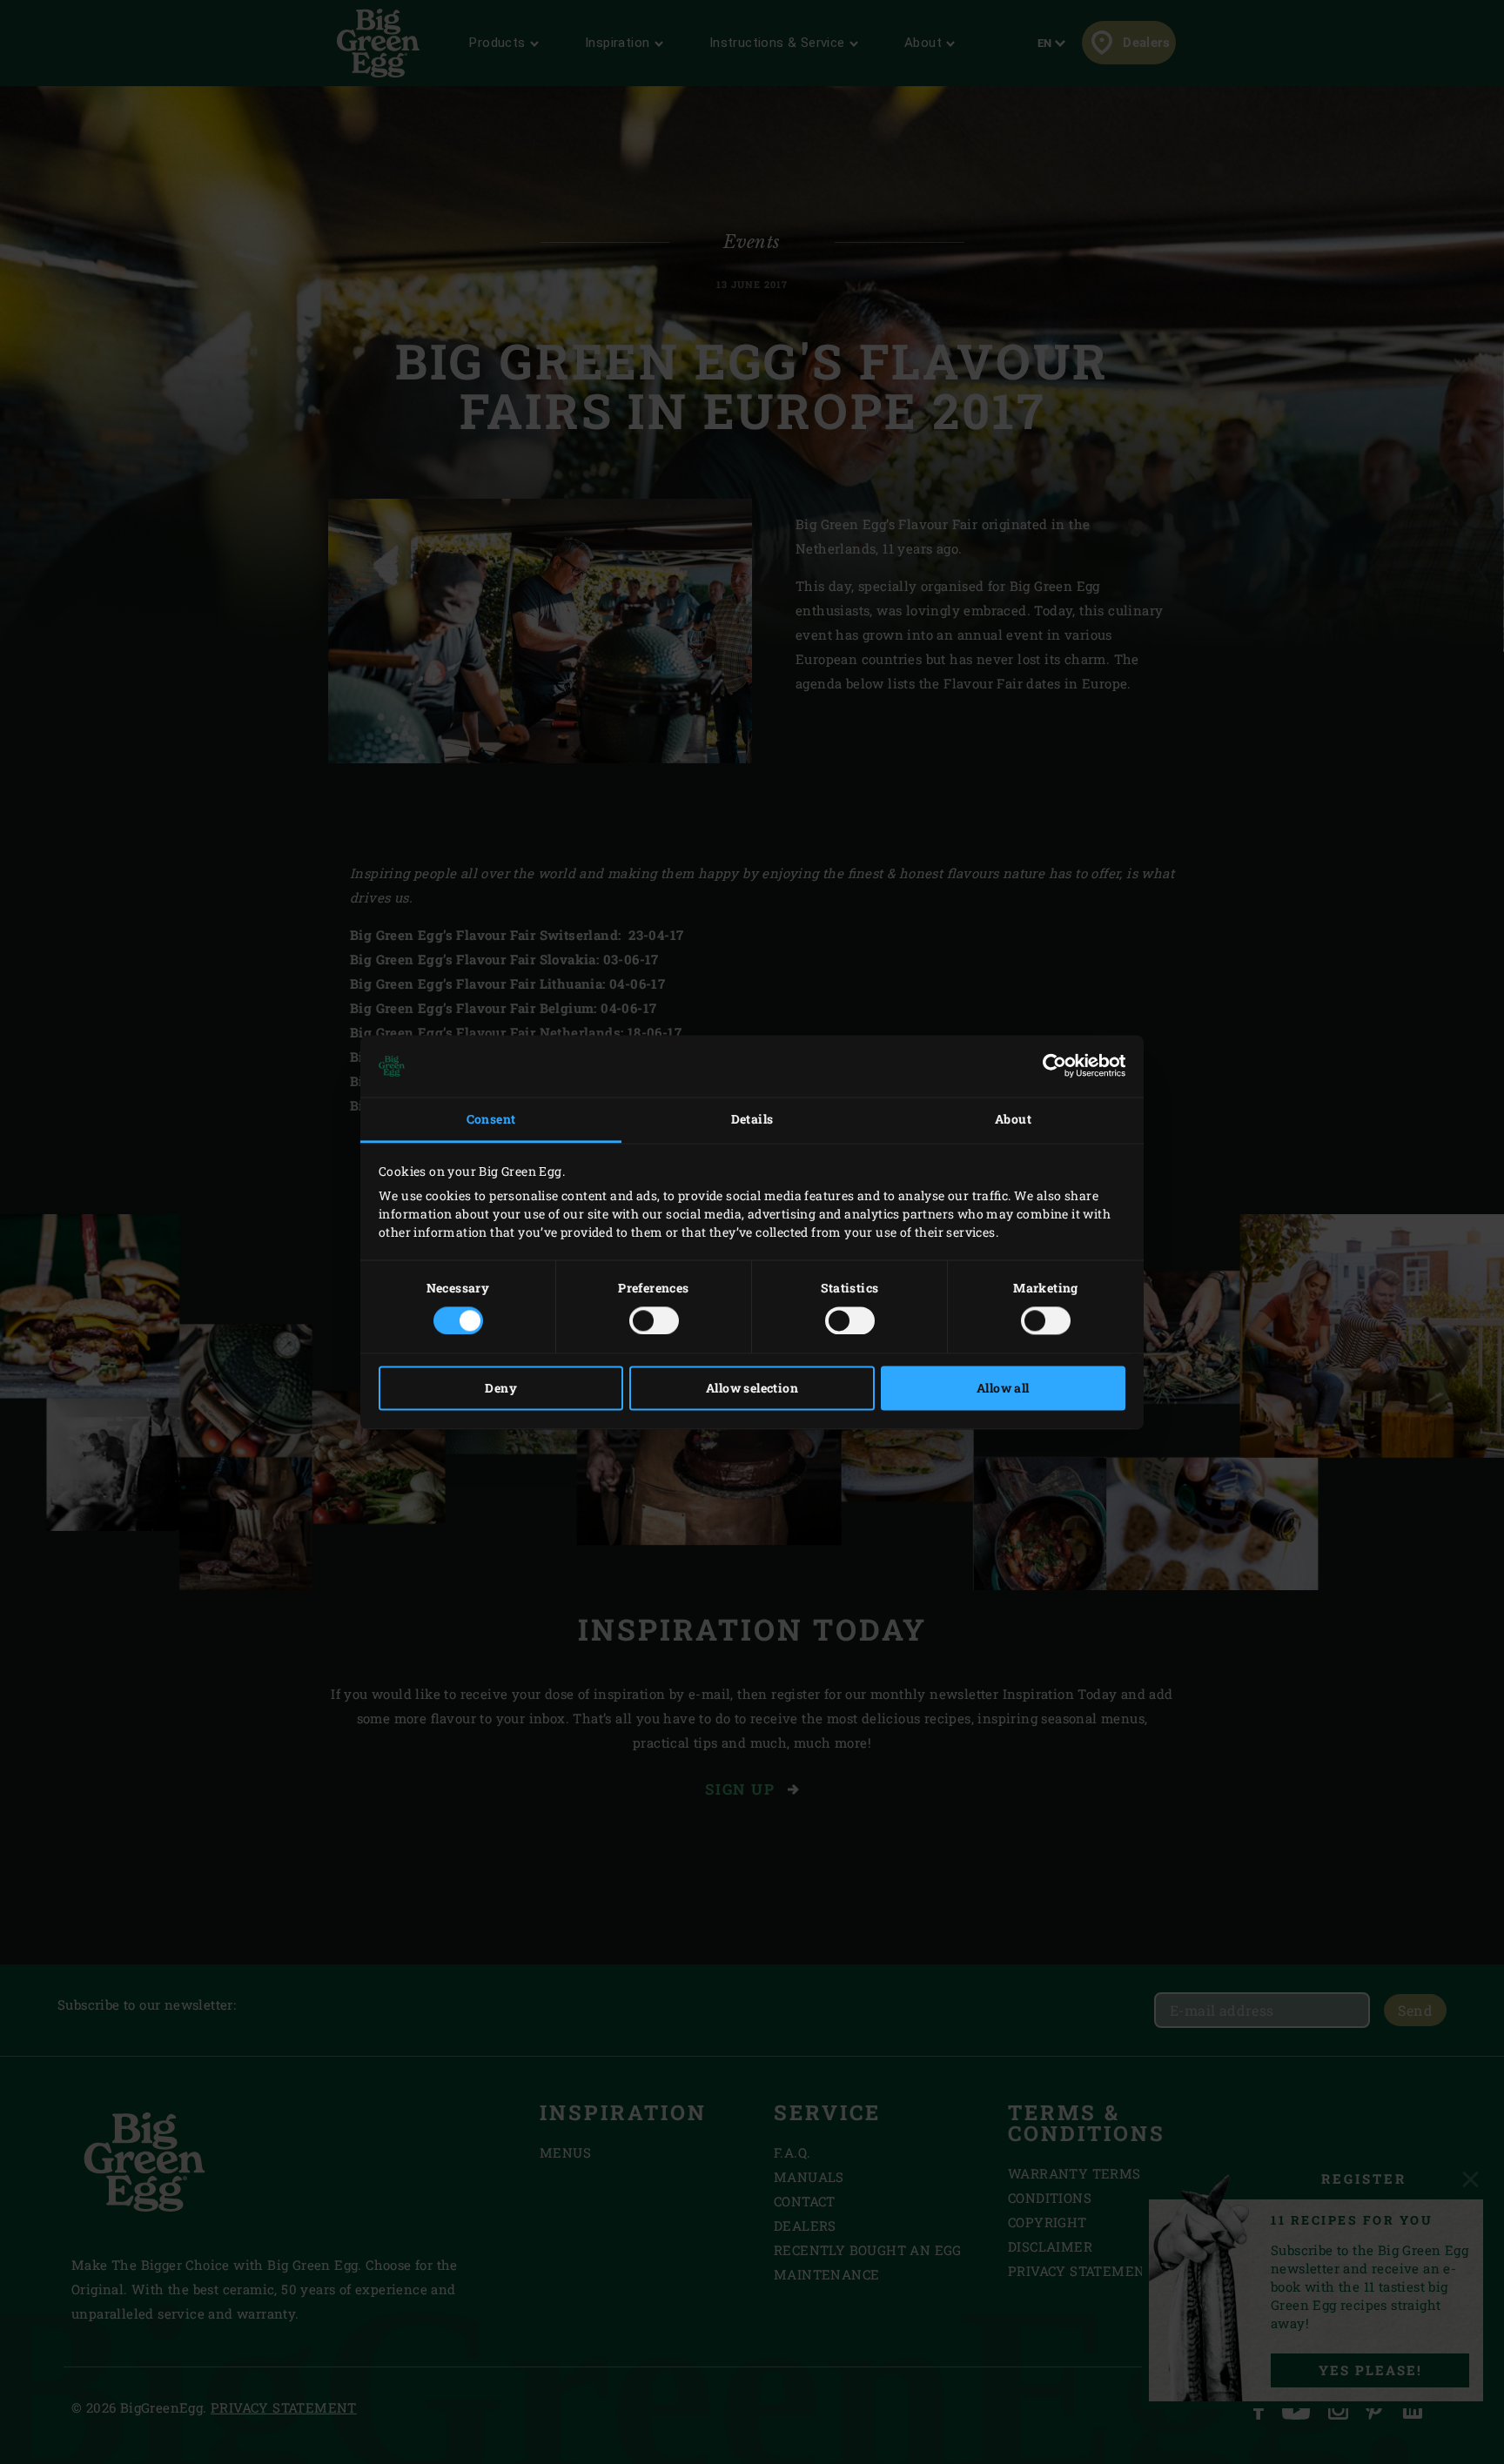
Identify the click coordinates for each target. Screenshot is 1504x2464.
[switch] (654, 1320)
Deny (501, 1388)
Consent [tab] (491, 1120)
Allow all (1003, 1388)
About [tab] (1013, 1120)
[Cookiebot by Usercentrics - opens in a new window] (1049, 1066)
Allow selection (752, 1388)
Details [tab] (752, 1120)
